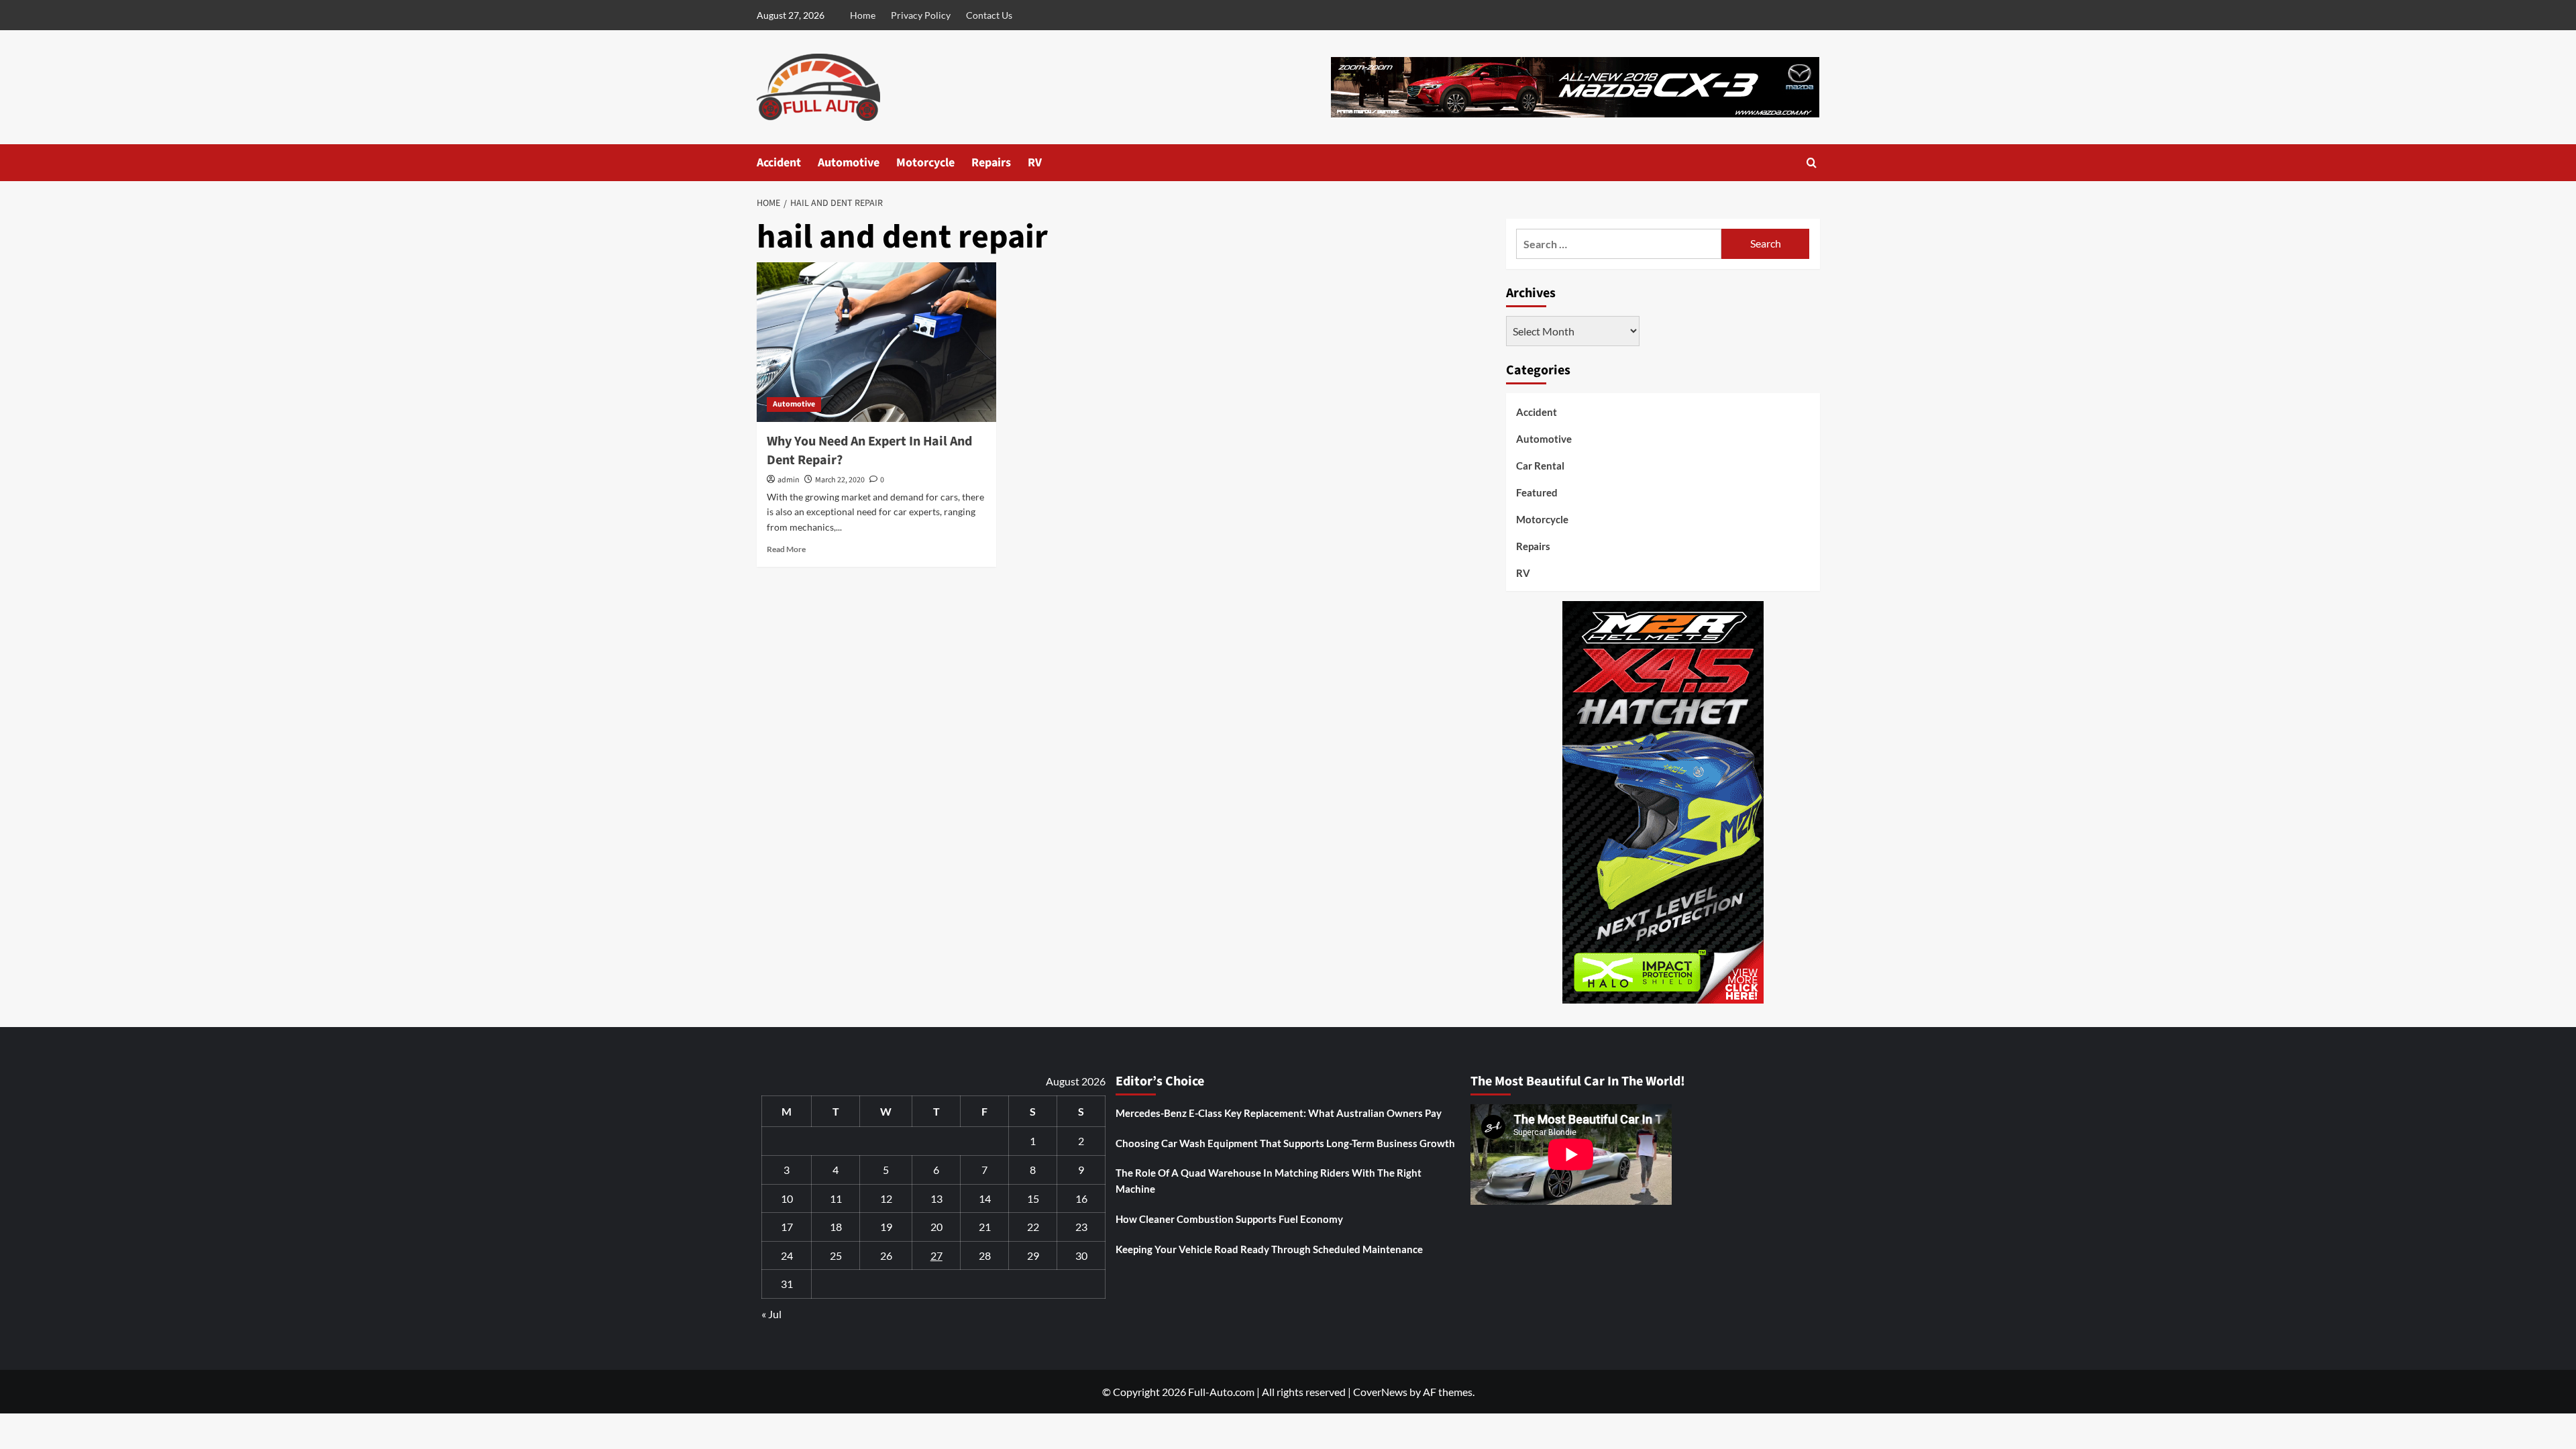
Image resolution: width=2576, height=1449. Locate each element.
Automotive (849, 163)
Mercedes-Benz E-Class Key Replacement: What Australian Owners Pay (1279, 1113)
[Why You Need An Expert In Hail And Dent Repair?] (876, 342)
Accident (779, 163)
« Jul (771, 1314)
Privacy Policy (921, 15)
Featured (1537, 492)
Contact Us (989, 15)
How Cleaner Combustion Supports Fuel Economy (1229, 1219)
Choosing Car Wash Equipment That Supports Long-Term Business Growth (1285, 1143)
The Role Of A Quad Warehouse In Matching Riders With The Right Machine (1269, 1181)
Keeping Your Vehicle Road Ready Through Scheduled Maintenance (1269, 1249)
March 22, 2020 (840, 480)
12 (886, 1198)
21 (985, 1227)
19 (886, 1227)
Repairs (991, 163)
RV (1035, 163)
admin (789, 480)
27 (936, 1255)
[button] (1812, 163)
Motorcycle (925, 163)
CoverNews (1380, 1392)
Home (863, 15)
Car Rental (1540, 466)
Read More (786, 549)
